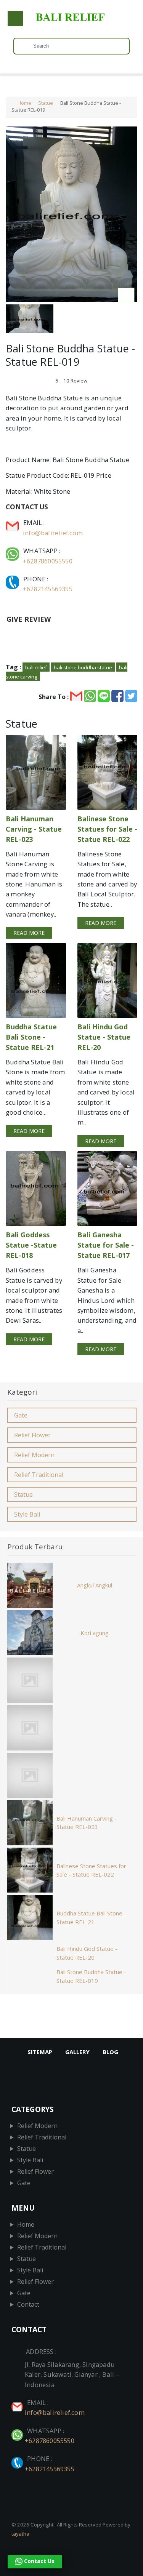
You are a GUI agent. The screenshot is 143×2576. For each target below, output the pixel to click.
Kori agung (95, 1633)
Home (24, 103)
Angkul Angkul (95, 1585)
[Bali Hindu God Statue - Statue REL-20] (108, 980)
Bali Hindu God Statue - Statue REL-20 (87, 1953)
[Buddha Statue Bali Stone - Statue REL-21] (36, 980)
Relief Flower (32, 1435)
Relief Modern (34, 1455)
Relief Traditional (39, 1475)
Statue (46, 103)
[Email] (13, 522)
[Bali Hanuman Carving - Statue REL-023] (36, 772)
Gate (21, 1415)
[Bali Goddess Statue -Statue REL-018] (36, 1189)
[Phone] (13, 579)
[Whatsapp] (13, 551)
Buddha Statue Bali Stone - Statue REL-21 (91, 1918)
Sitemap (40, 2052)
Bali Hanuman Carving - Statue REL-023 (87, 1823)
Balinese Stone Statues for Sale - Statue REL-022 (91, 1870)
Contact (28, 2304)
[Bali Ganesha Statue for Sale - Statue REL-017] (108, 1189)
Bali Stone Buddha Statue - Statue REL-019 (91, 1976)
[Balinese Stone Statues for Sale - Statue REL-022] (108, 772)
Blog (110, 2052)
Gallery (77, 2052)
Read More (29, 933)
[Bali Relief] (71, 21)
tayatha (20, 2534)
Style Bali (27, 1514)
